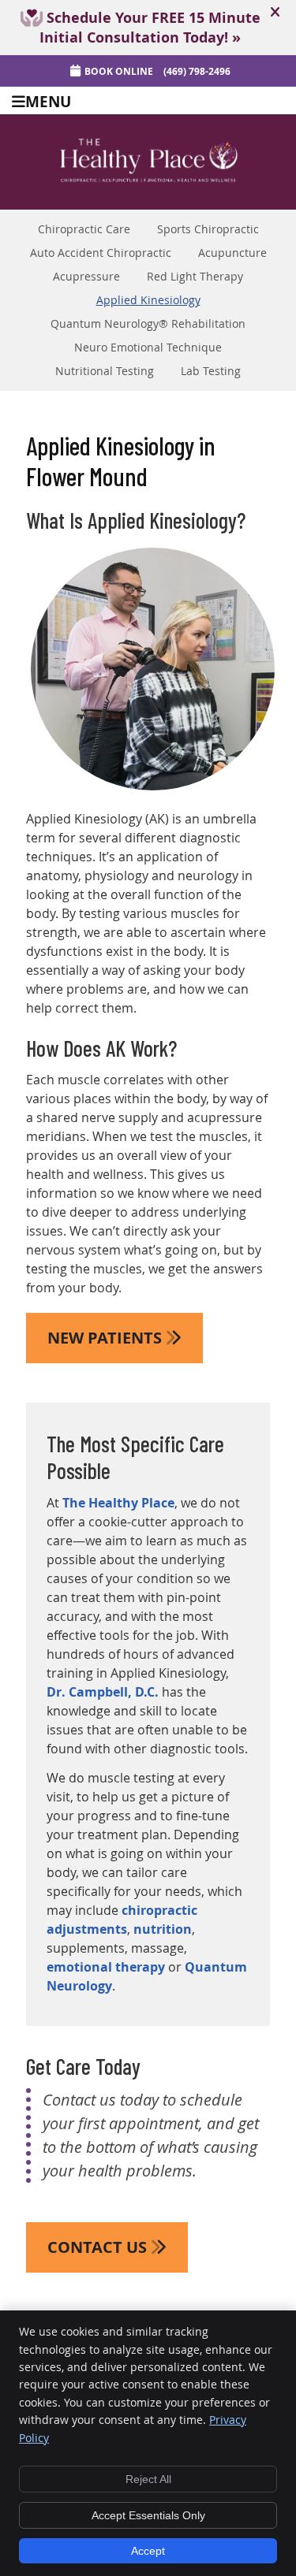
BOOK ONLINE (119, 71)
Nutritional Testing (105, 371)
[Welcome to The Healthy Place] (148, 184)
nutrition (163, 1929)
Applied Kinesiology (148, 300)
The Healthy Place (118, 1503)
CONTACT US (99, 2247)
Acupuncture (232, 253)
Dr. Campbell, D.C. (103, 1692)
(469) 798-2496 (197, 71)
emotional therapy (106, 1967)
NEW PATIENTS (107, 1338)
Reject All (148, 2479)
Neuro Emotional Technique (148, 348)
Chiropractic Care (84, 229)
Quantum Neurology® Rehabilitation (148, 324)
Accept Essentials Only (148, 2515)
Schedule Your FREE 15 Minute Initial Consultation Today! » (150, 28)
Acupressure (86, 277)
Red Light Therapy (195, 277)
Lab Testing (211, 371)
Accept (148, 2551)
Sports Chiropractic (208, 229)
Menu (48, 100)
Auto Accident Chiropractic (101, 253)
